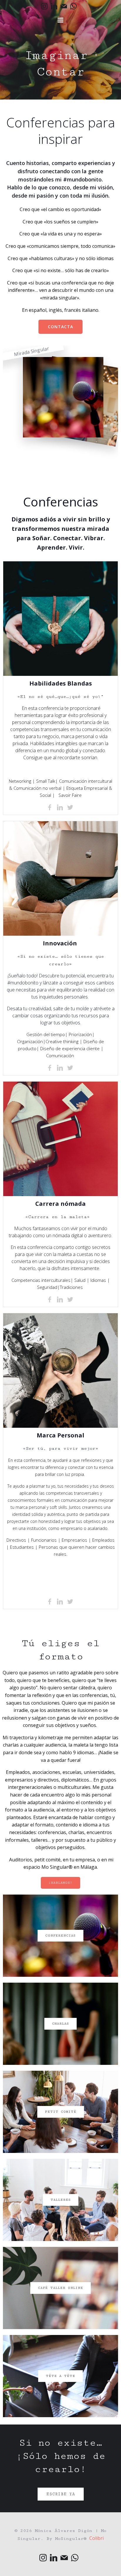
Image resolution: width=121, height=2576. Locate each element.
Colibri (96, 2538)
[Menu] (60, 20)
